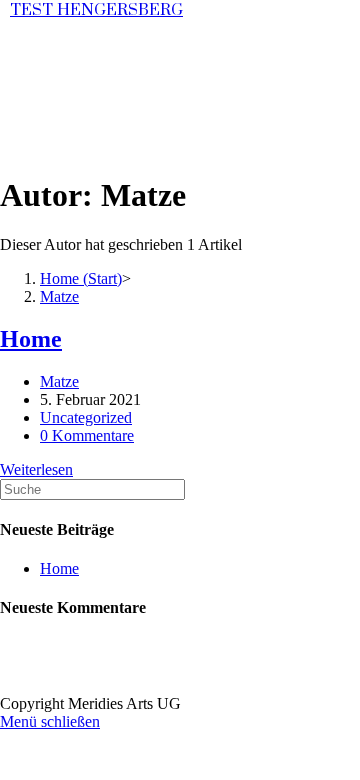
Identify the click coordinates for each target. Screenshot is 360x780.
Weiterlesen (36, 469)
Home (31, 339)
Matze (59, 381)
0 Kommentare (87, 435)
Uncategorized (86, 417)
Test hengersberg (96, 10)
